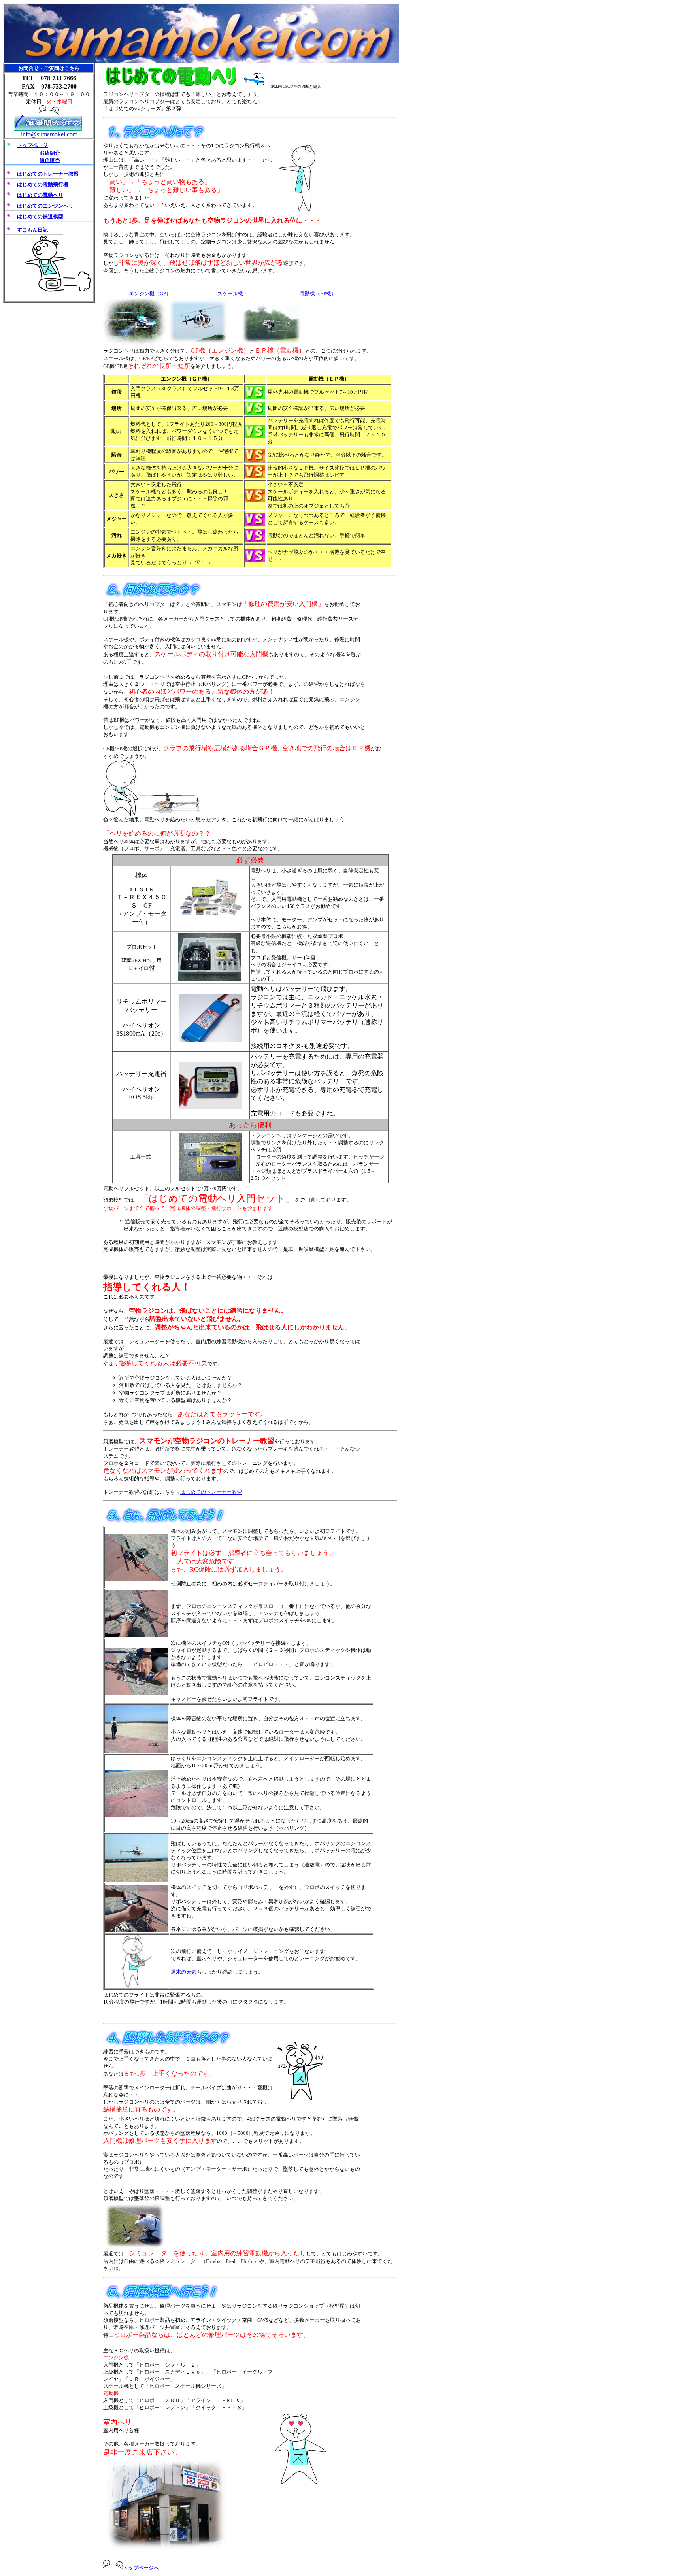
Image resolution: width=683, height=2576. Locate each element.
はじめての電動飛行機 (43, 184)
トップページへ (141, 2568)
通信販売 (50, 160)
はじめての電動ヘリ (40, 195)
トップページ (32, 145)
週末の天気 (184, 1972)
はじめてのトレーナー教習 (211, 1492)
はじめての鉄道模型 (40, 216)
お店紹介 (50, 153)
